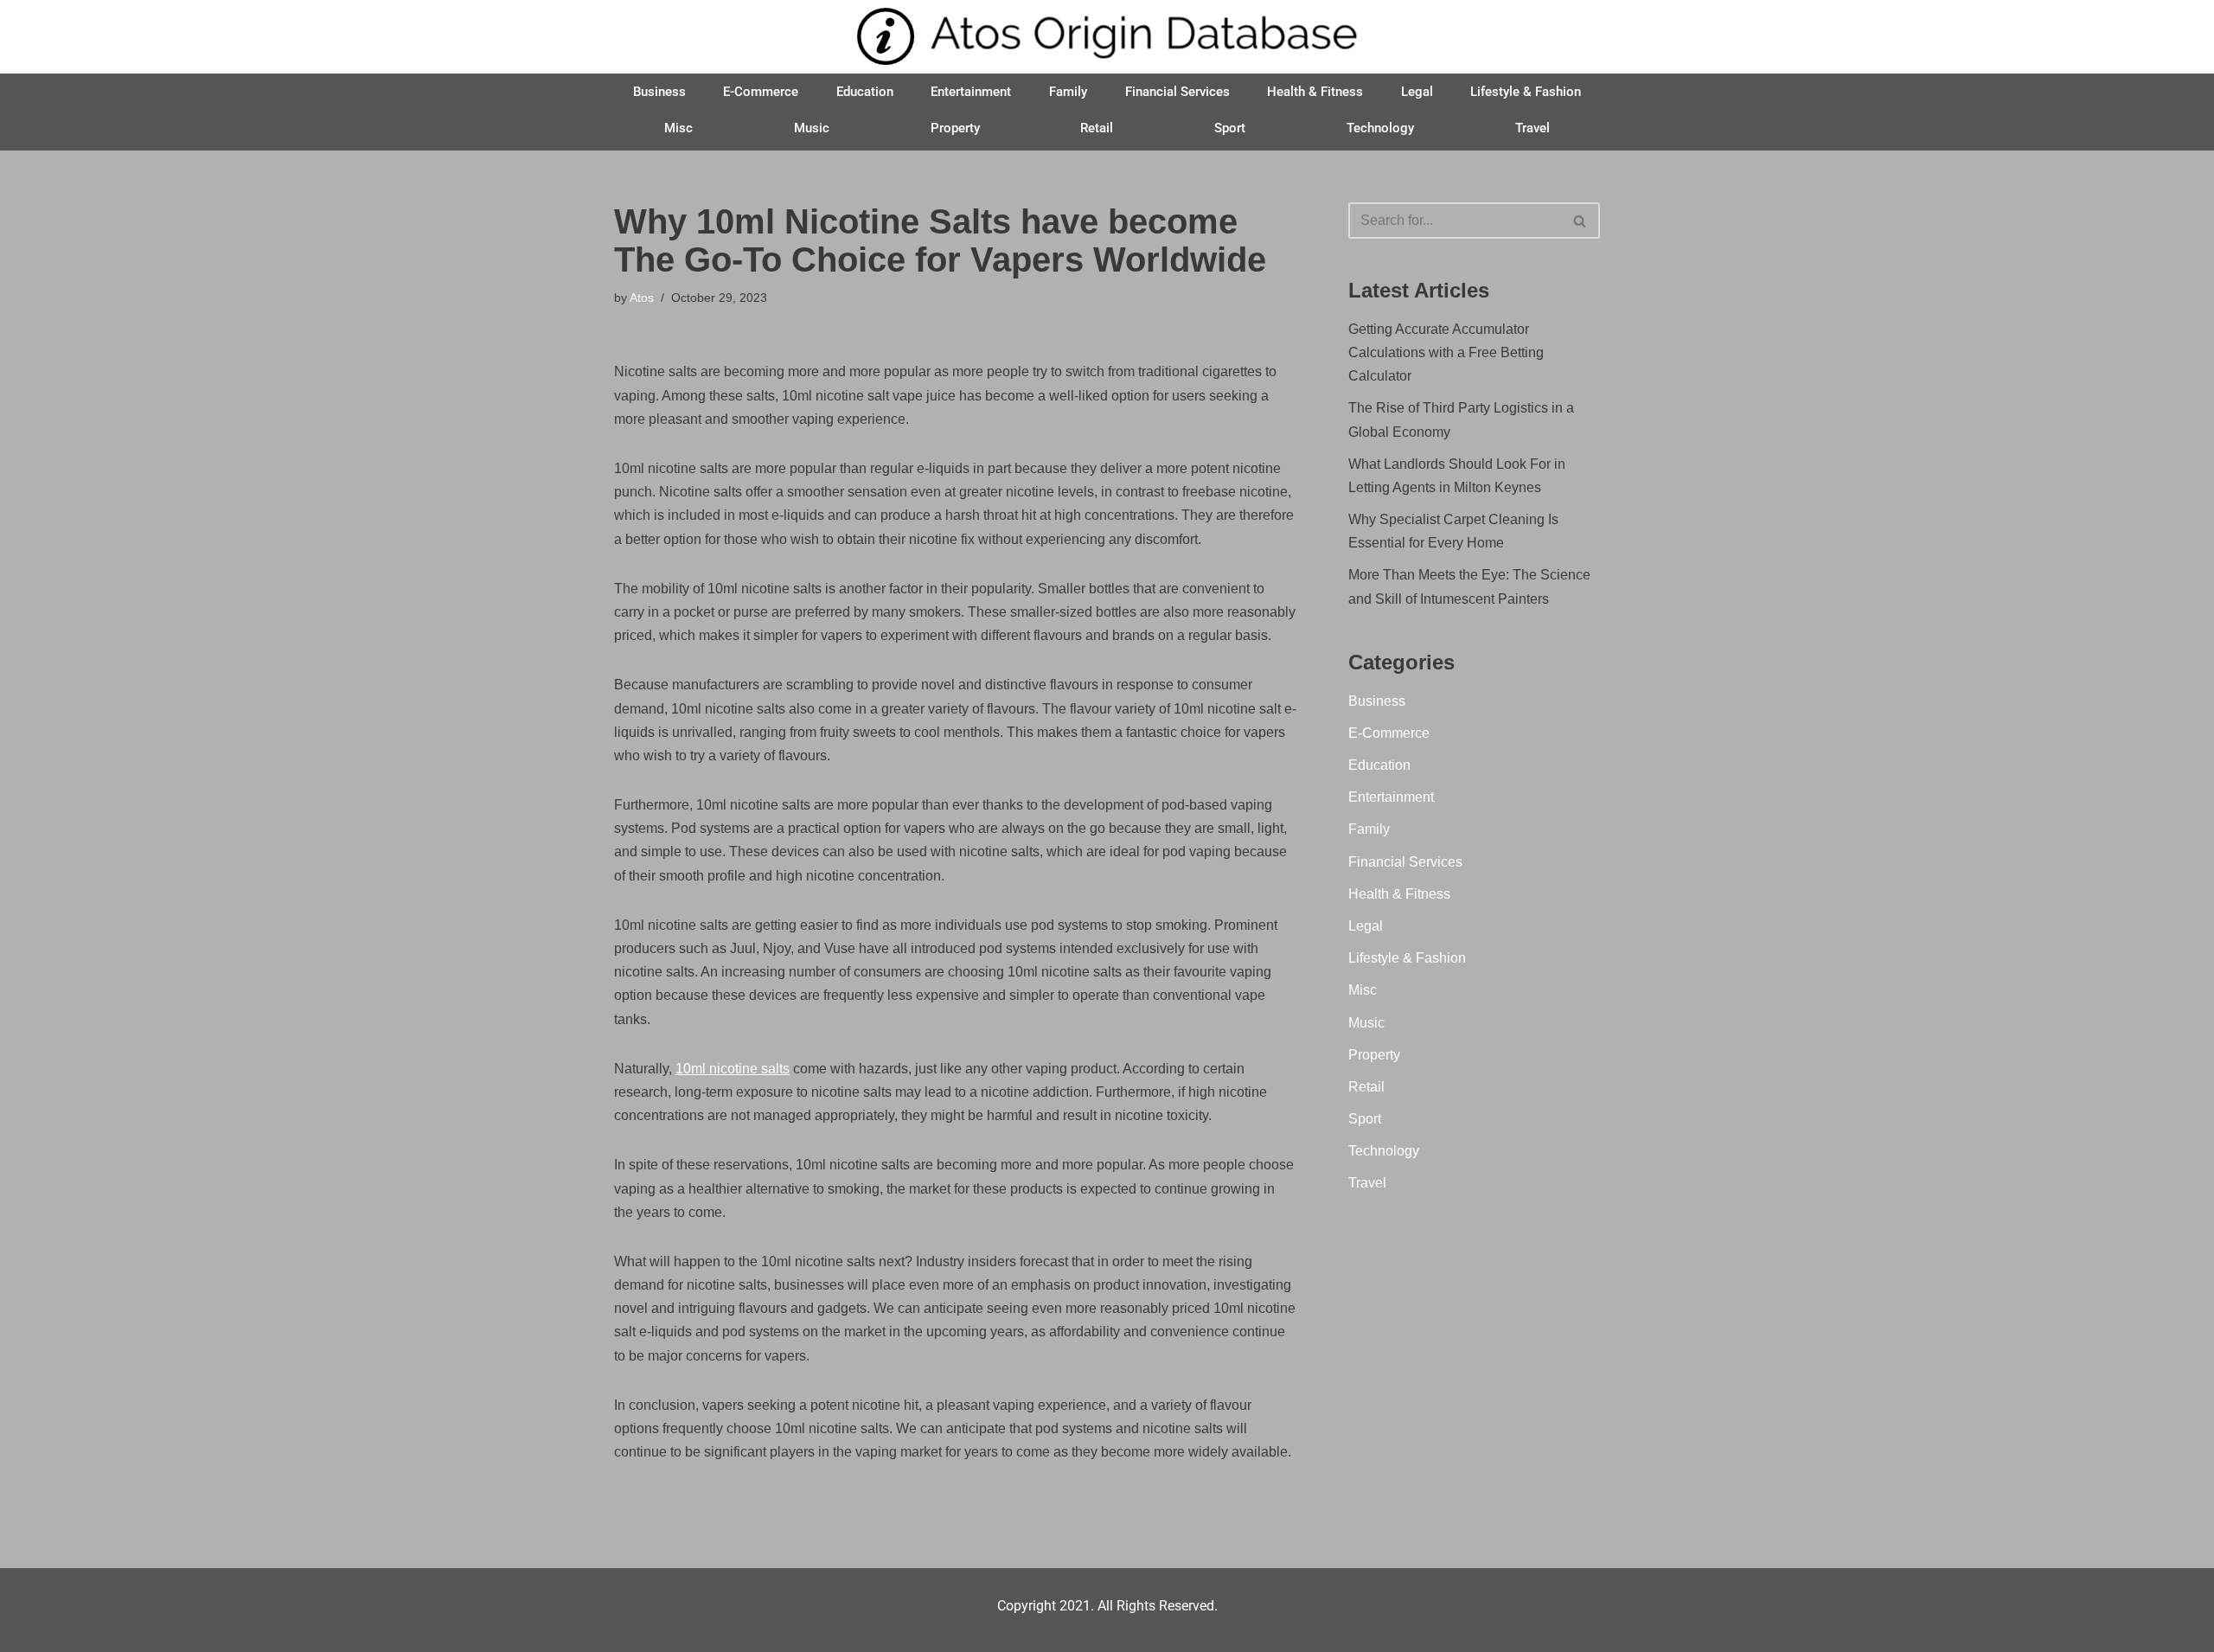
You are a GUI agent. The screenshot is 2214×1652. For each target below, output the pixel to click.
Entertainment (971, 92)
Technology (1380, 128)
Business (659, 92)
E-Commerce (761, 92)
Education (865, 92)
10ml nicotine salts (733, 1069)
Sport (1230, 128)
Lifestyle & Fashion (1526, 92)
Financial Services (1177, 92)
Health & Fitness (1315, 92)
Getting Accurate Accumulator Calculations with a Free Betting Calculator (1446, 352)
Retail (1097, 128)
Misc (678, 128)
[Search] (1581, 221)
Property (955, 128)
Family (1068, 92)
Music (812, 128)
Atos (642, 298)
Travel (1533, 128)
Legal (1417, 92)
